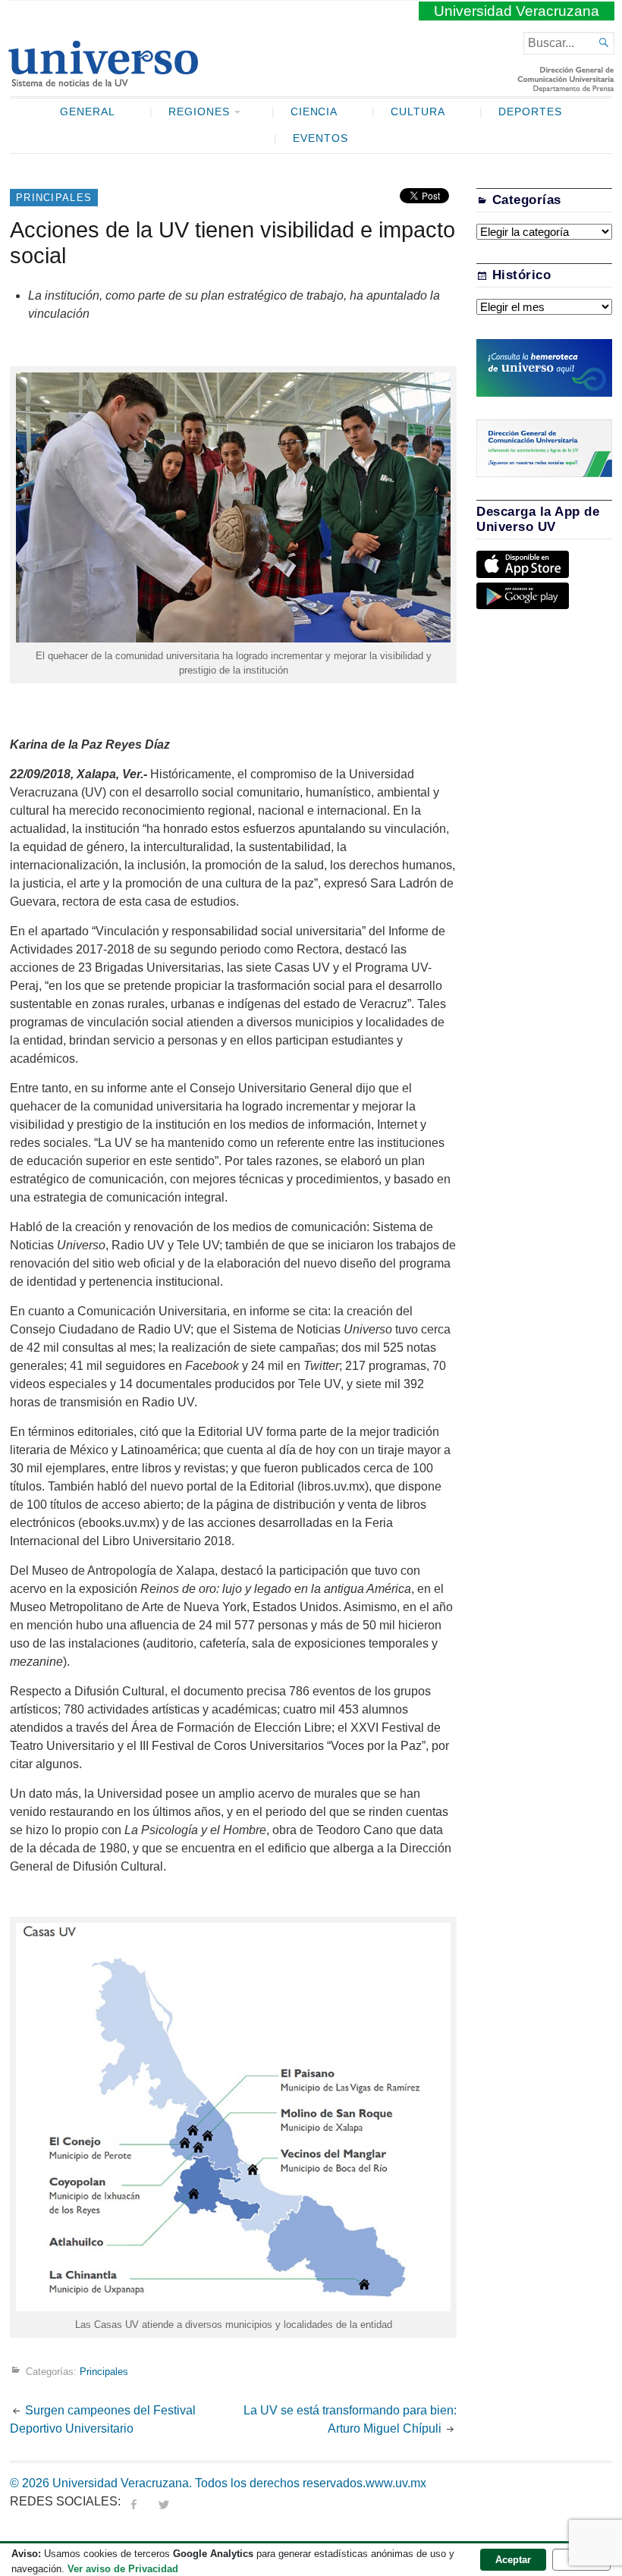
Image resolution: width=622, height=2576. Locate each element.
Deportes (530, 112)
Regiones (199, 112)
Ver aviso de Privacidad (123, 2569)
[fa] (134, 2501)
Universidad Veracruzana (517, 11)
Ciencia (314, 112)
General (88, 112)
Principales (54, 198)
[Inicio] (103, 80)
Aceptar (513, 2560)
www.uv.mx (396, 2483)
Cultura (418, 112)
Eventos (320, 138)
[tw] (164, 2501)
